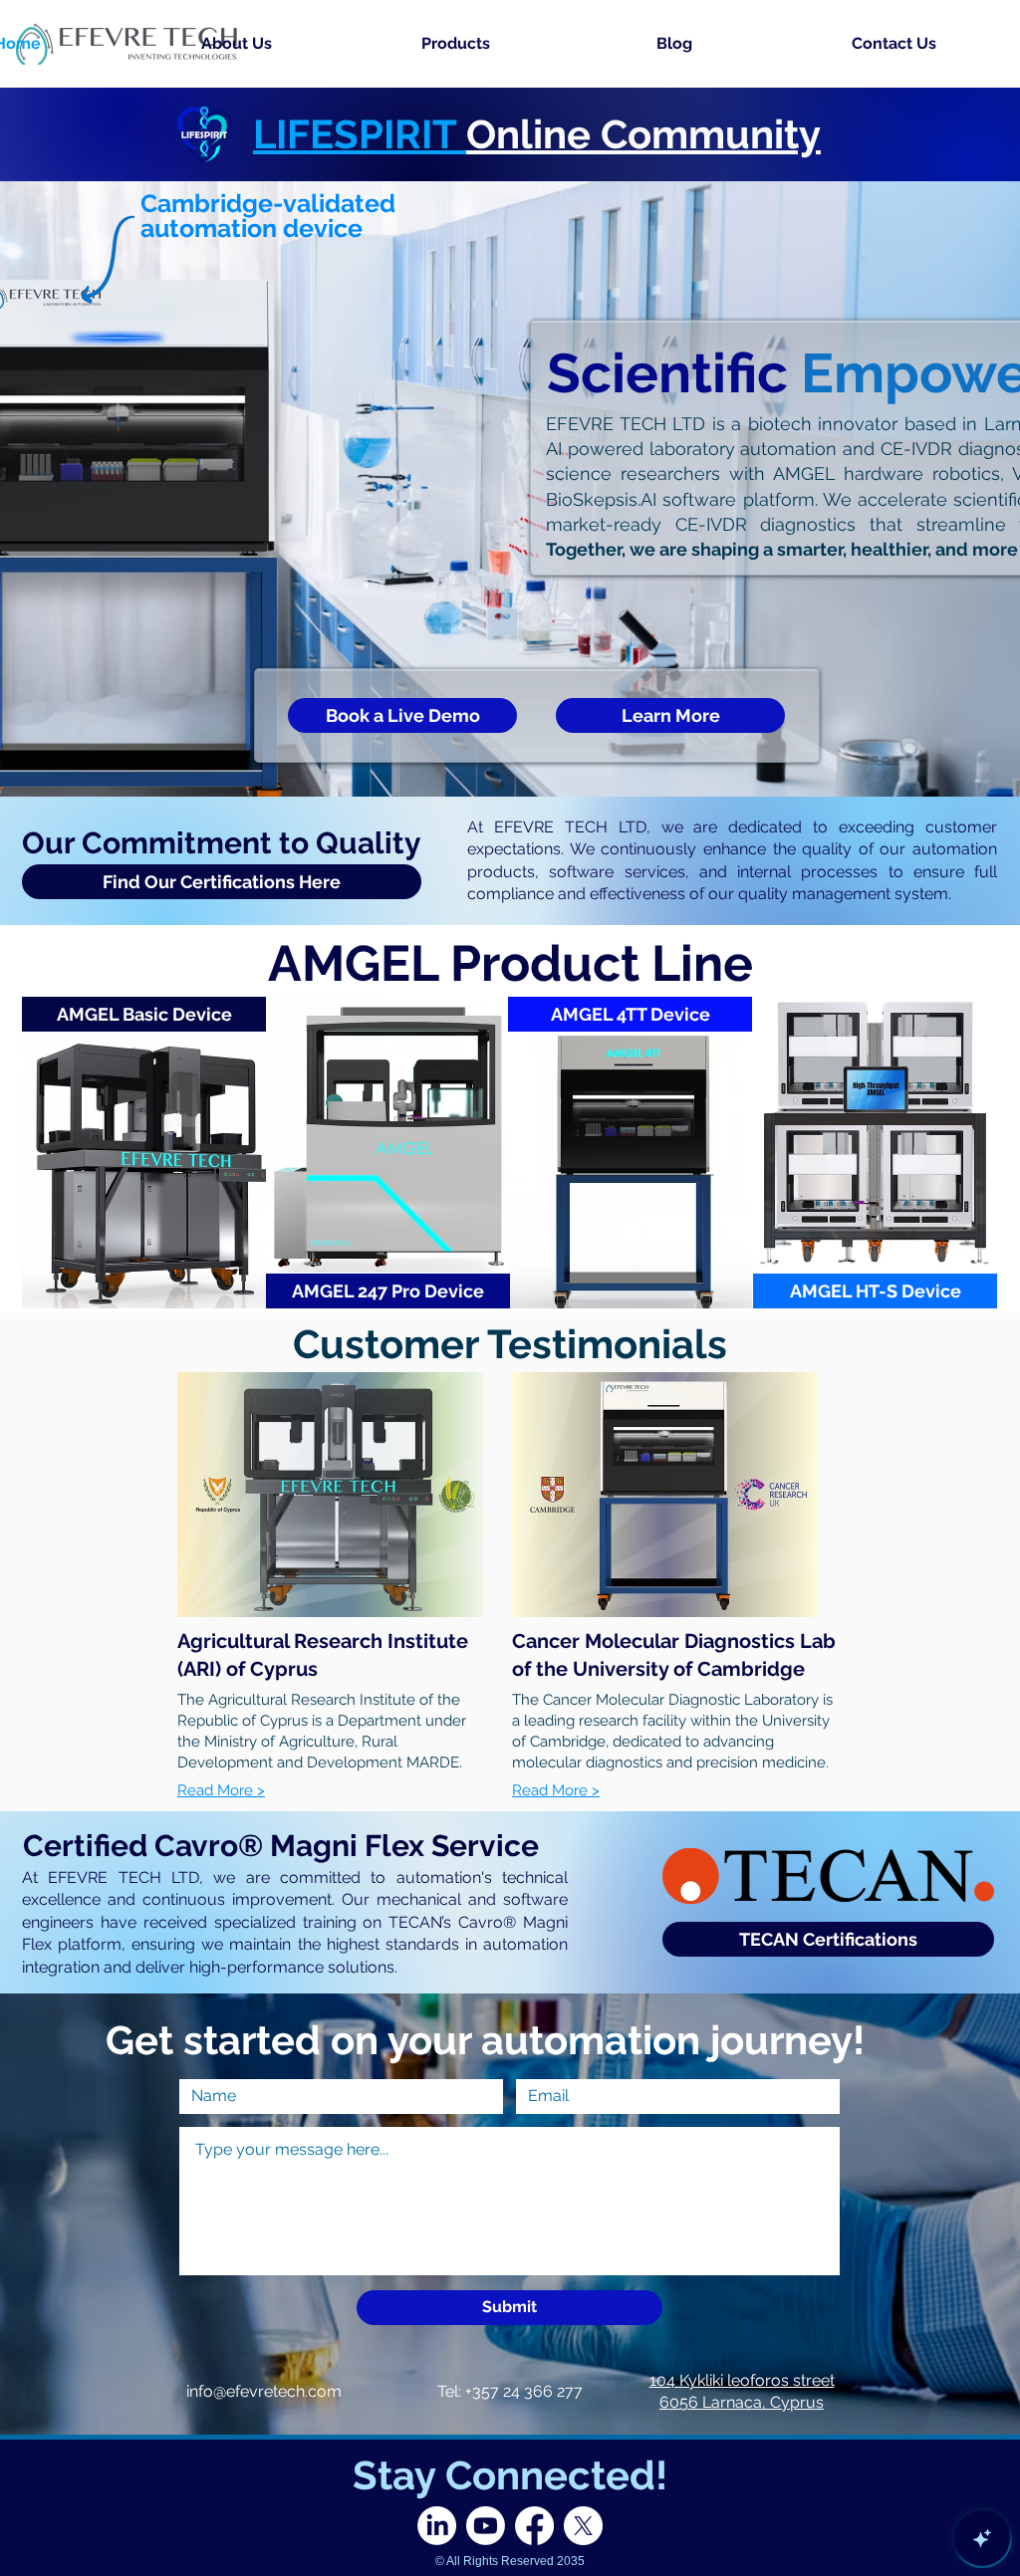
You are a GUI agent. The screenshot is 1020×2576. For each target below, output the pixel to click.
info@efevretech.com (264, 2391)
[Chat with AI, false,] (982, 2538)
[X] (583, 2526)
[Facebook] (534, 2526)
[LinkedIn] (437, 2526)
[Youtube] (486, 2526)
